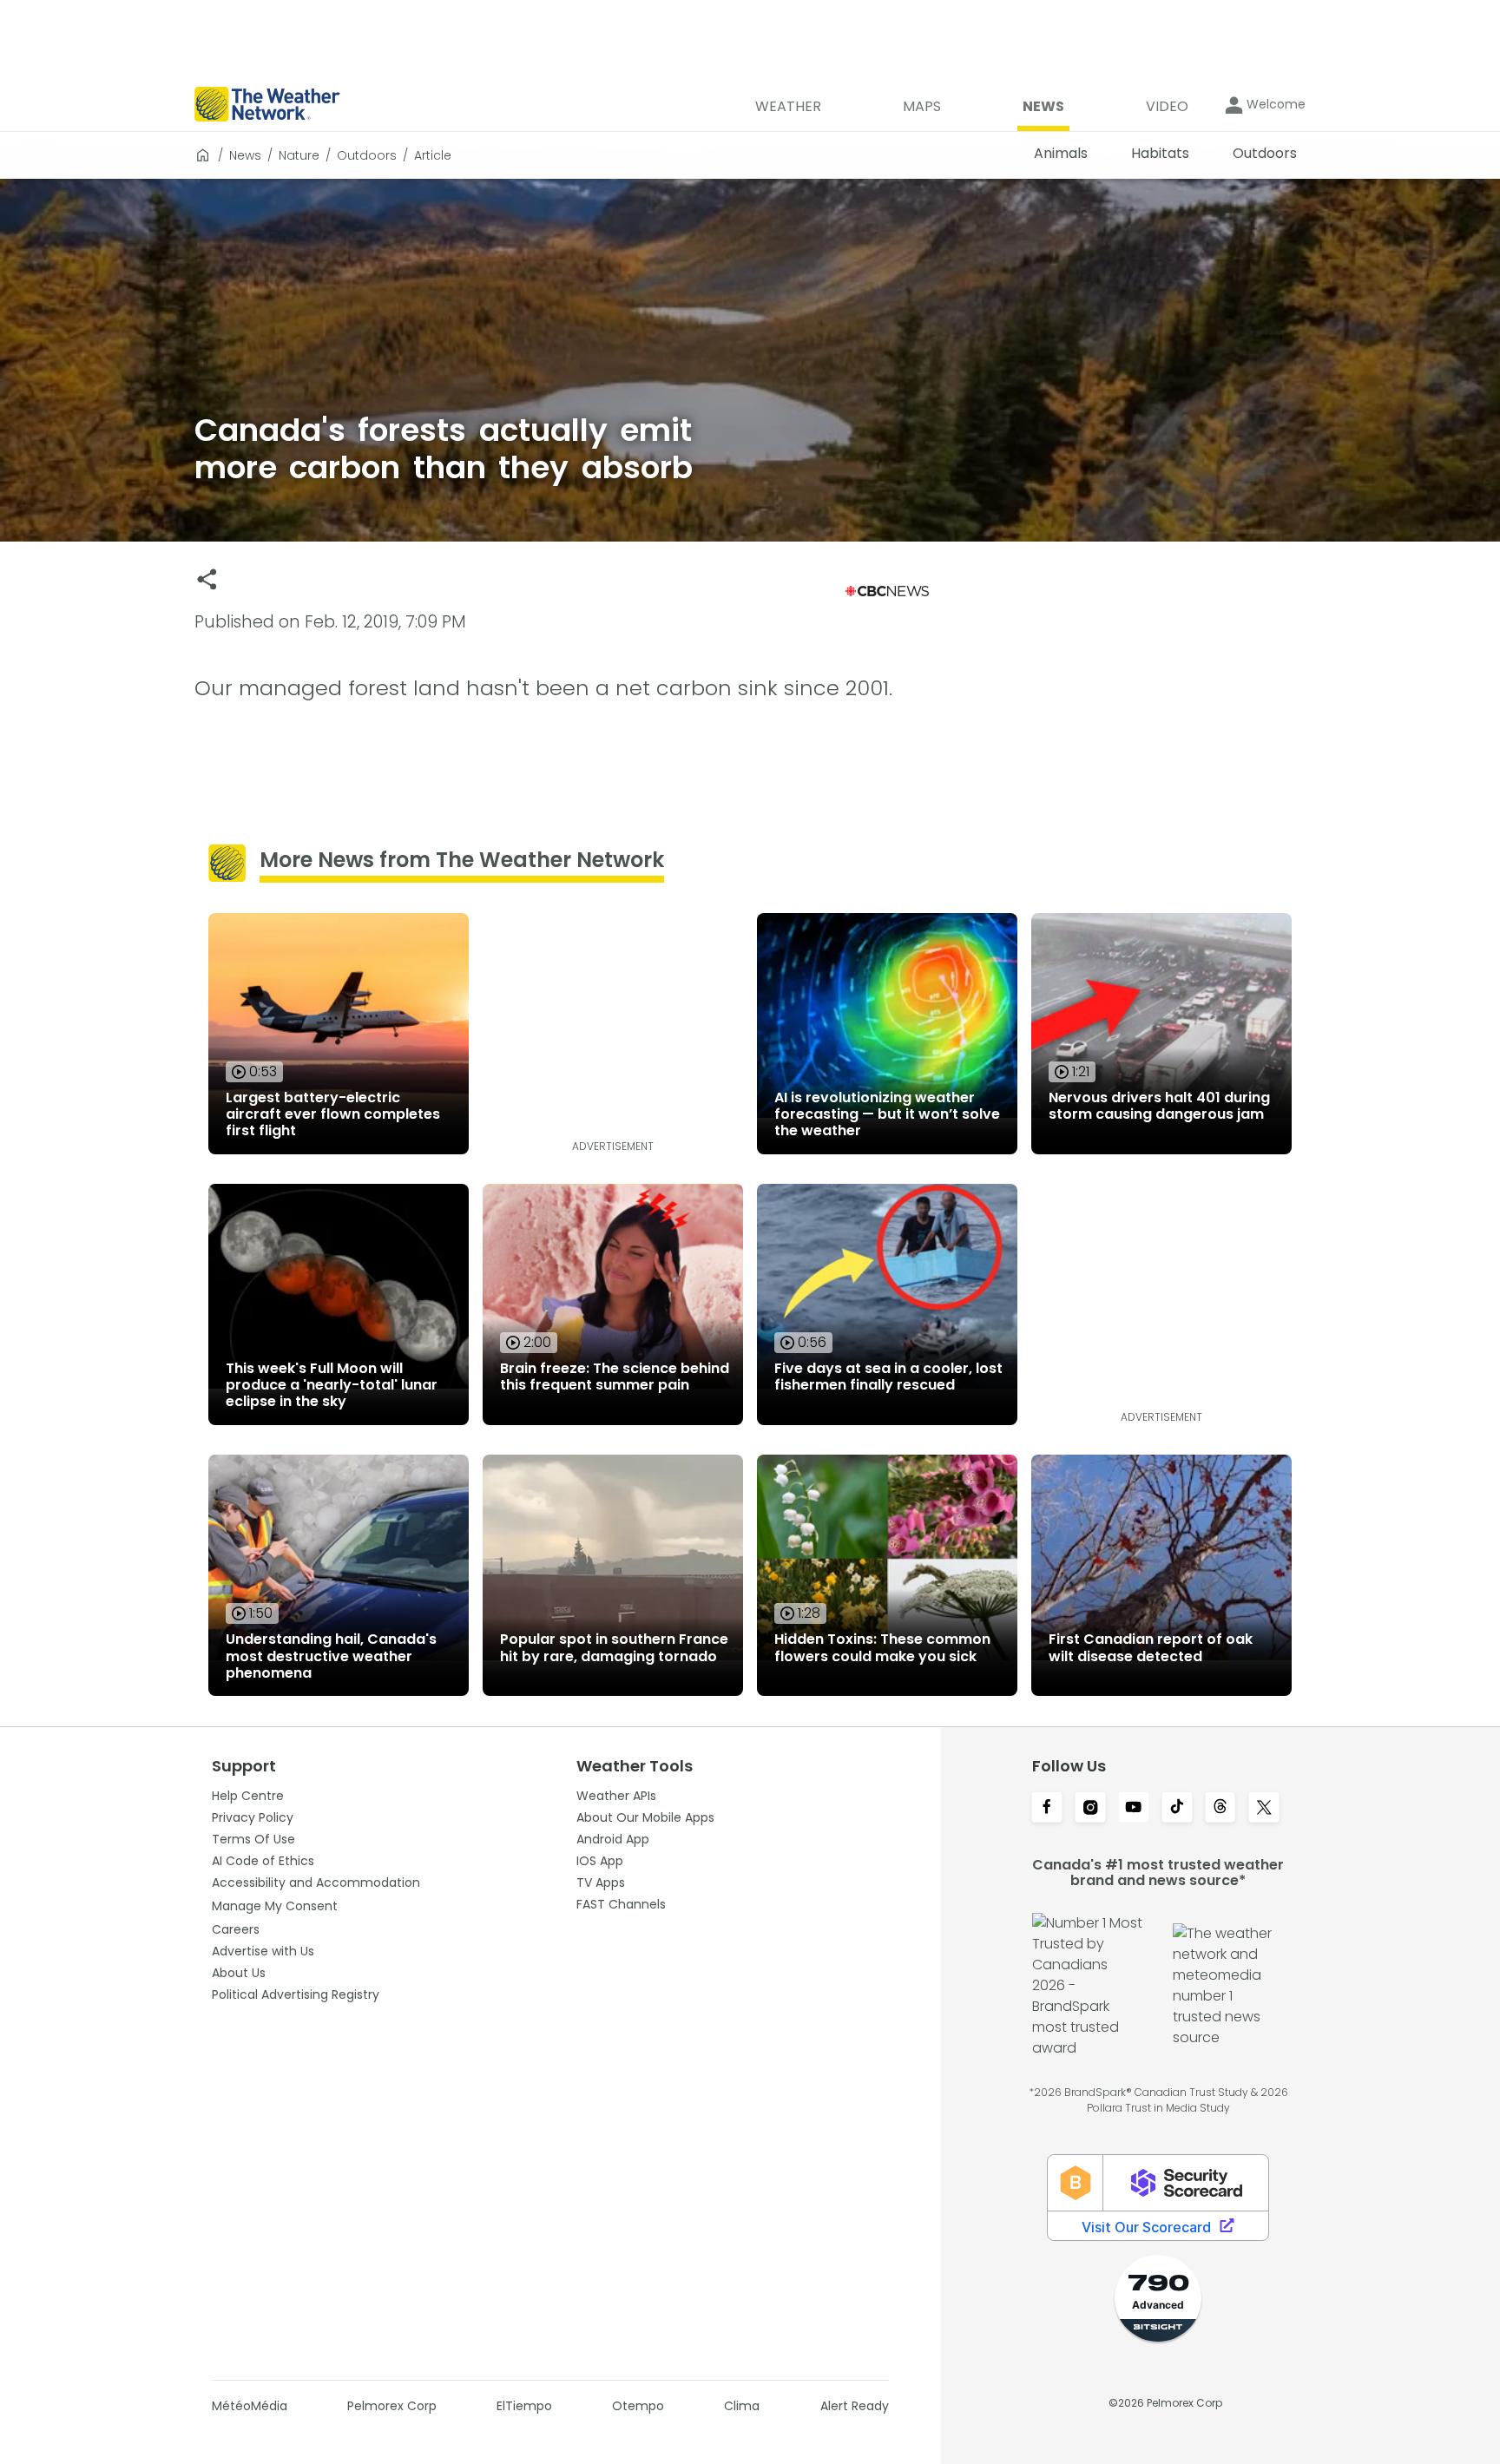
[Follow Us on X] (1264, 1809)
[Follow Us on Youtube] (1134, 1809)
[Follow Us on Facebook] (1047, 1809)
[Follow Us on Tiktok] (1177, 1809)
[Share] (207, 579)
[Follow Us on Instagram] (1090, 1809)
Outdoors (367, 155)
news (245, 155)
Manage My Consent (275, 1906)
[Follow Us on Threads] (1220, 1809)
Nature (299, 155)
